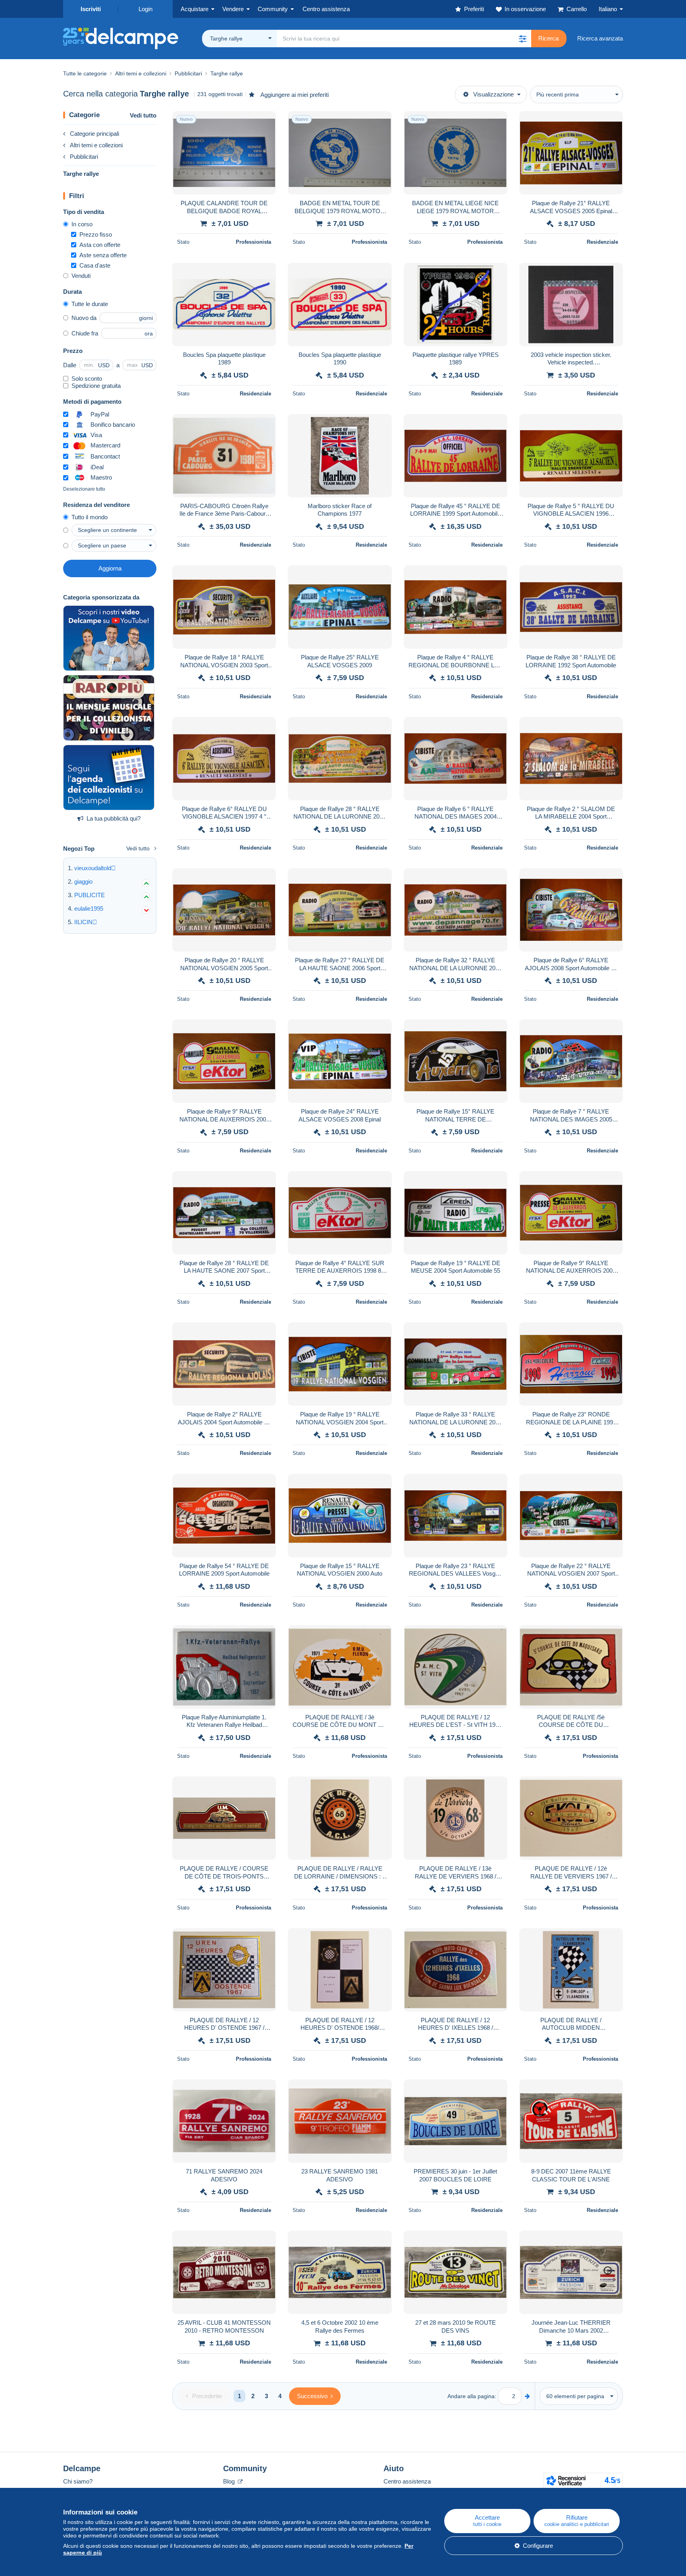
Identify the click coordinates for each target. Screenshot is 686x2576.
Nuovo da (84, 318)
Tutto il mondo (90, 517)
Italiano (608, 9)
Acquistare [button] (195, 9)
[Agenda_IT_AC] (109, 778)
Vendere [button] (233, 9)
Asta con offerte (100, 245)
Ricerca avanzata (600, 38)
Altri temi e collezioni (96, 145)
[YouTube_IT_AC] (109, 638)
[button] (522, 39)
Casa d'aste (95, 265)
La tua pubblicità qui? (114, 818)
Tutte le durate (90, 304)
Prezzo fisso (96, 234)
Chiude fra (85, 333)
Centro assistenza (407, 2481)
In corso (82, 224)
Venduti (81, 276)
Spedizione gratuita (96, 386)
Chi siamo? (78, 2481)
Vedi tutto (143, 115)
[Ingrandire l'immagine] (224, 153)
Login (145, 9)
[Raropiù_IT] (109, 708)
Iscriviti (91, 9)
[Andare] (527, 2396)
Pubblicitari (84, 157)
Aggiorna (110, 568)
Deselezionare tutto (84, 489)
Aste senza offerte (103, 255)
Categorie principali (94, 134)
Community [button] (273, 9)
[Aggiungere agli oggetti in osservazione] (265, 121)
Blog (230, 2481)
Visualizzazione (493, 94)
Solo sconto (87, 379)
